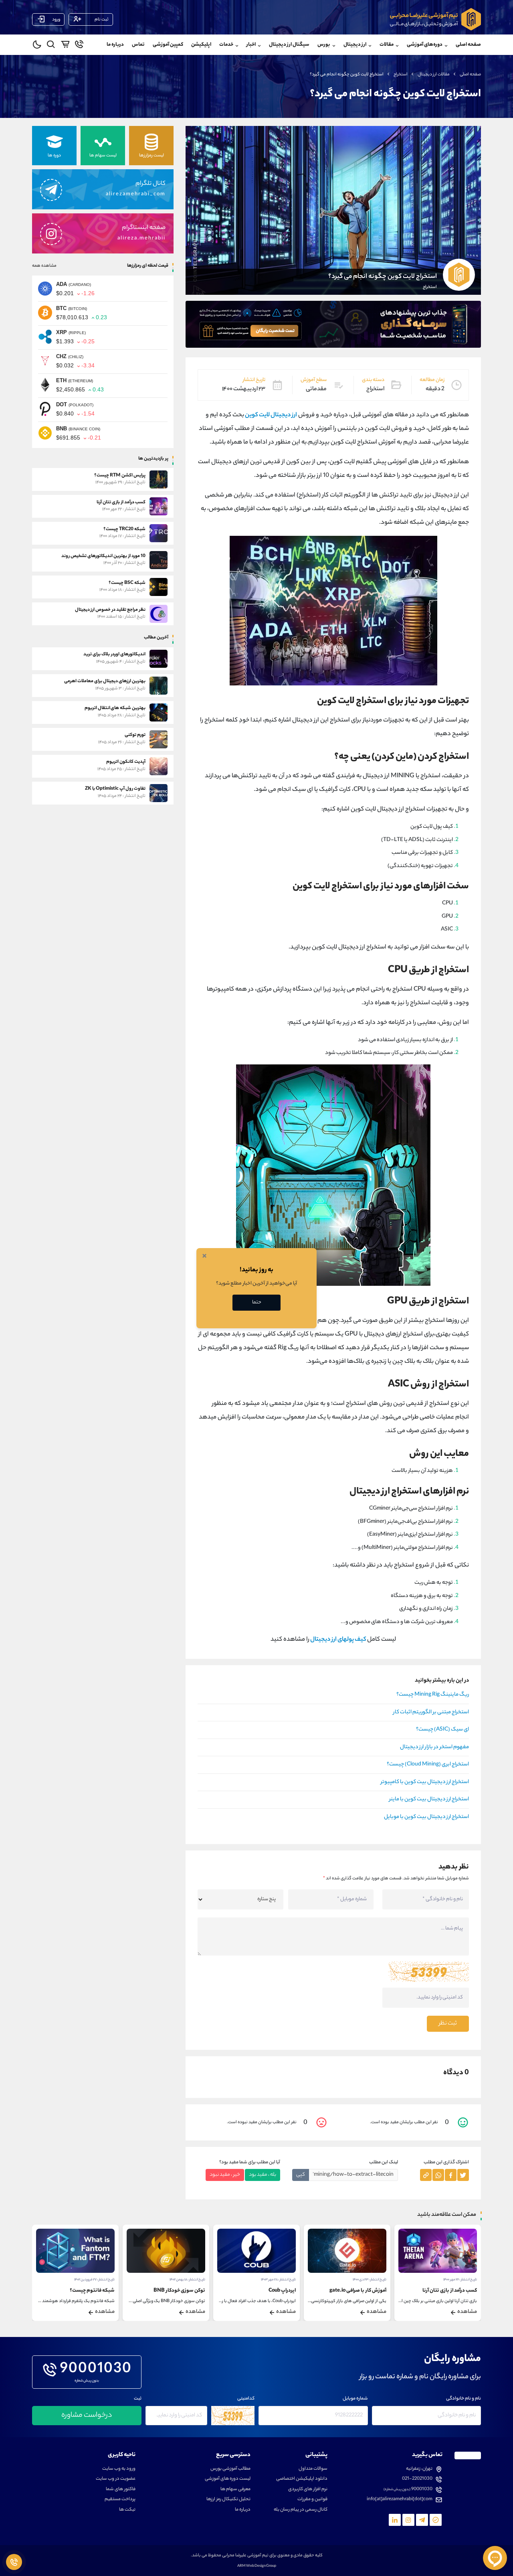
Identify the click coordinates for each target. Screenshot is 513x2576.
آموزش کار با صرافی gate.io (448, 2291)
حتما (257, 1302)
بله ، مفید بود (263, 2175)
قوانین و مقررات (312, 2500)
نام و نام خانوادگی (464, 2399)
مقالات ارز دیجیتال (434, 75)
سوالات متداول (313, 2469)
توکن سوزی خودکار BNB (270, 2291)
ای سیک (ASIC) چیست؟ (442, 1730)
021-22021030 (417, 2479)
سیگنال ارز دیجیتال (289, 45)
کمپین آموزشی (168, 45)
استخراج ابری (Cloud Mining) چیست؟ (428, 1765)
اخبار (251, 45)
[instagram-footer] (408, 2520)
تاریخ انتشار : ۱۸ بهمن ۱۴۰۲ (278, 2280)
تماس (138, 45)
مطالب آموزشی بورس (230, 2469)
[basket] (65, 46)
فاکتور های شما (121, 2490)
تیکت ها (127, 2510)
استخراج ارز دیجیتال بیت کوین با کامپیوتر (425, 1782)
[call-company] (79, 46)
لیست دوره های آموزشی (228, 2479)
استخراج (401, 75)
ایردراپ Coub (373, 2291)
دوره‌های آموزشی (425, 45)
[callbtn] (14, 2562)
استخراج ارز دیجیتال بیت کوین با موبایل (426, 1817)
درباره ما (115, 45)
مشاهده (467, 2312)
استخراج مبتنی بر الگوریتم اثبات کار (431, 1713)
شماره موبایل (355, 2399)
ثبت (138, 2399)
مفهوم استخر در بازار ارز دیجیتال (434, 1747)
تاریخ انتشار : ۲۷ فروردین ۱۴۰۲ (185, 2280)
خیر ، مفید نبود (225, 2175)
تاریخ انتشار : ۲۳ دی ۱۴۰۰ (460, 2280)
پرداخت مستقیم (120, 2500)
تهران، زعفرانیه (419, 2469)
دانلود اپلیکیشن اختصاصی (302, 2479)
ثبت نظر (448, 2024)
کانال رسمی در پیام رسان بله (301, 2510)
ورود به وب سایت (119, 2469)
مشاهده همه (44, 266)
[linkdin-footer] (395, 2520)
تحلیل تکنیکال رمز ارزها (228, 2500)
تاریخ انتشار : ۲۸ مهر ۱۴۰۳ (369, 2280)
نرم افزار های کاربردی (308, 2490)
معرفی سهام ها (235, 2490)
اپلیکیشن (201, 45)
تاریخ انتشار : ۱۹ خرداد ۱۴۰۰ (97, 2280)
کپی (301, 2175)
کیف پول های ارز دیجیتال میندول (81, 2291)
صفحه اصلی (468, 45)
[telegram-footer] (436, 2520)
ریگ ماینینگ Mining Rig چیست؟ (433, 1695)
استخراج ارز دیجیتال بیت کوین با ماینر (429, 1800)
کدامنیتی (246, 2399)
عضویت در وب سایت (116, 2479)
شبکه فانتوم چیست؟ (183, 2291)
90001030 (96, 2370)
